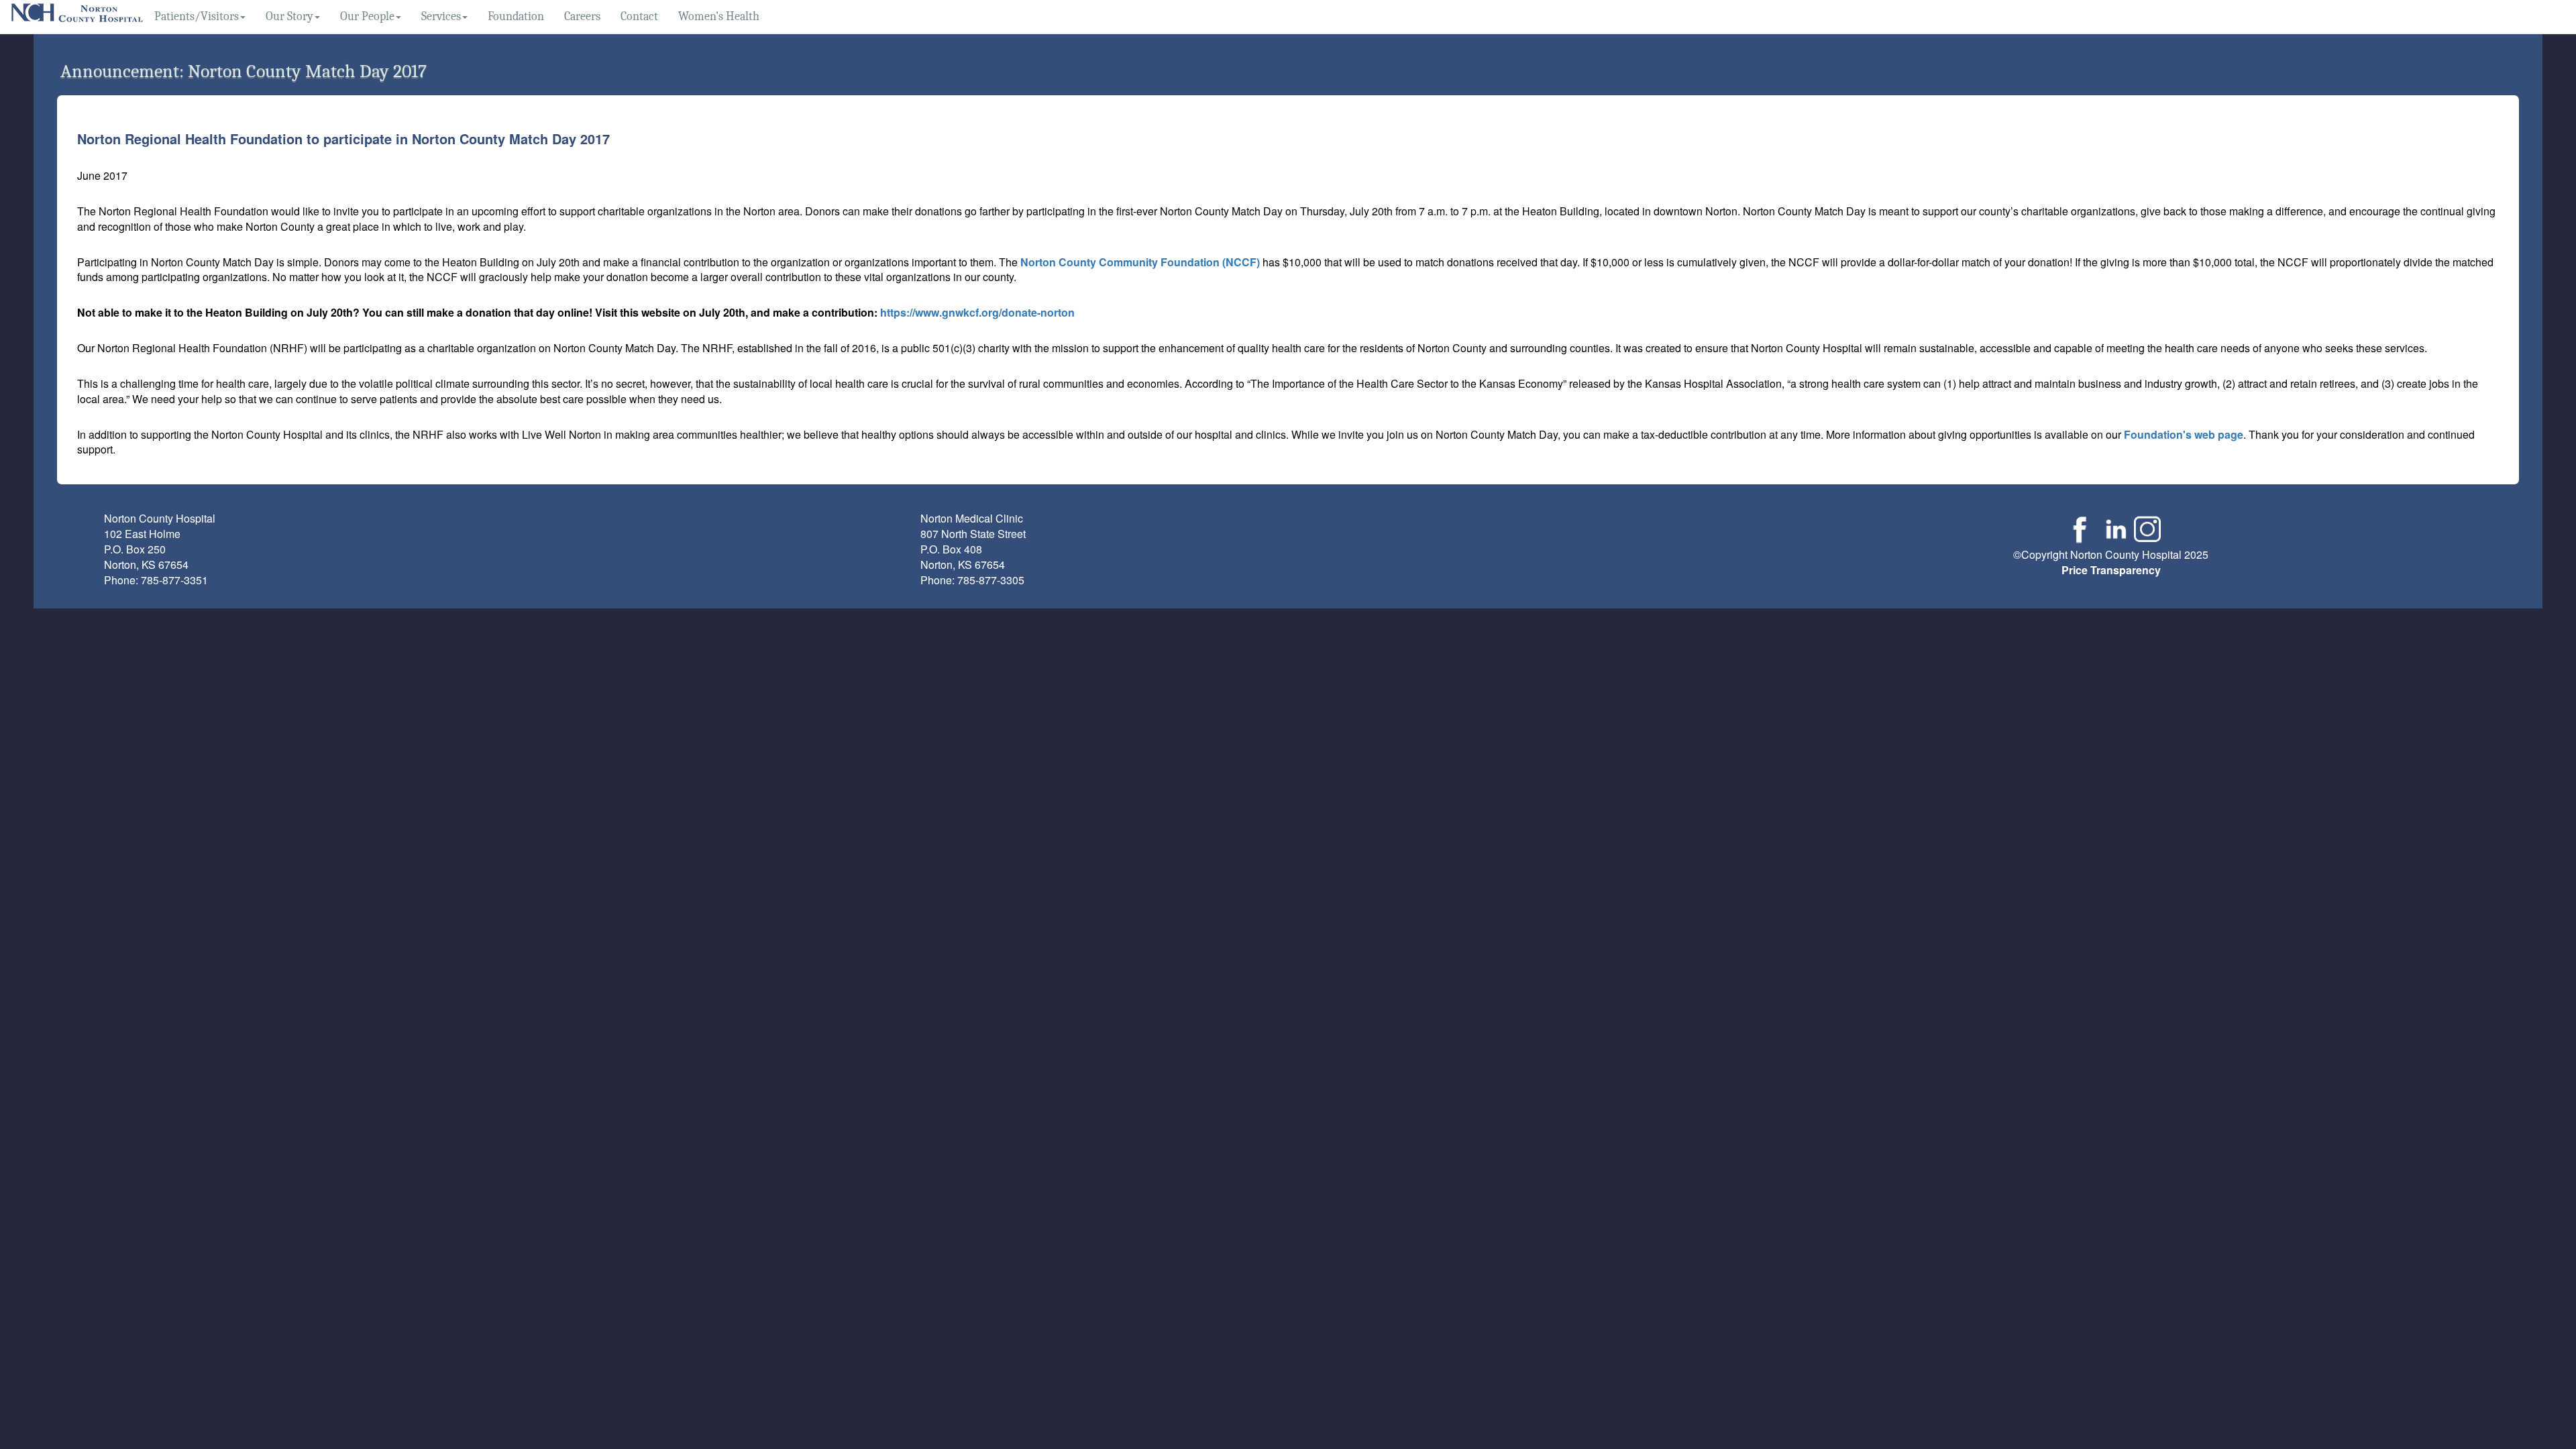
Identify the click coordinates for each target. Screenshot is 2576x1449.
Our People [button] (367, 16)
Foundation (516, 16)
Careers (582, 16)
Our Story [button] (289, 16)
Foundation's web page (2184, 434)
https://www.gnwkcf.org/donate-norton (977, 312)
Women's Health (719, 16)
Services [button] (441, 16)
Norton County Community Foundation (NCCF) (1140, 262)
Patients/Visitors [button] (197, 16)
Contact (639, 16)
